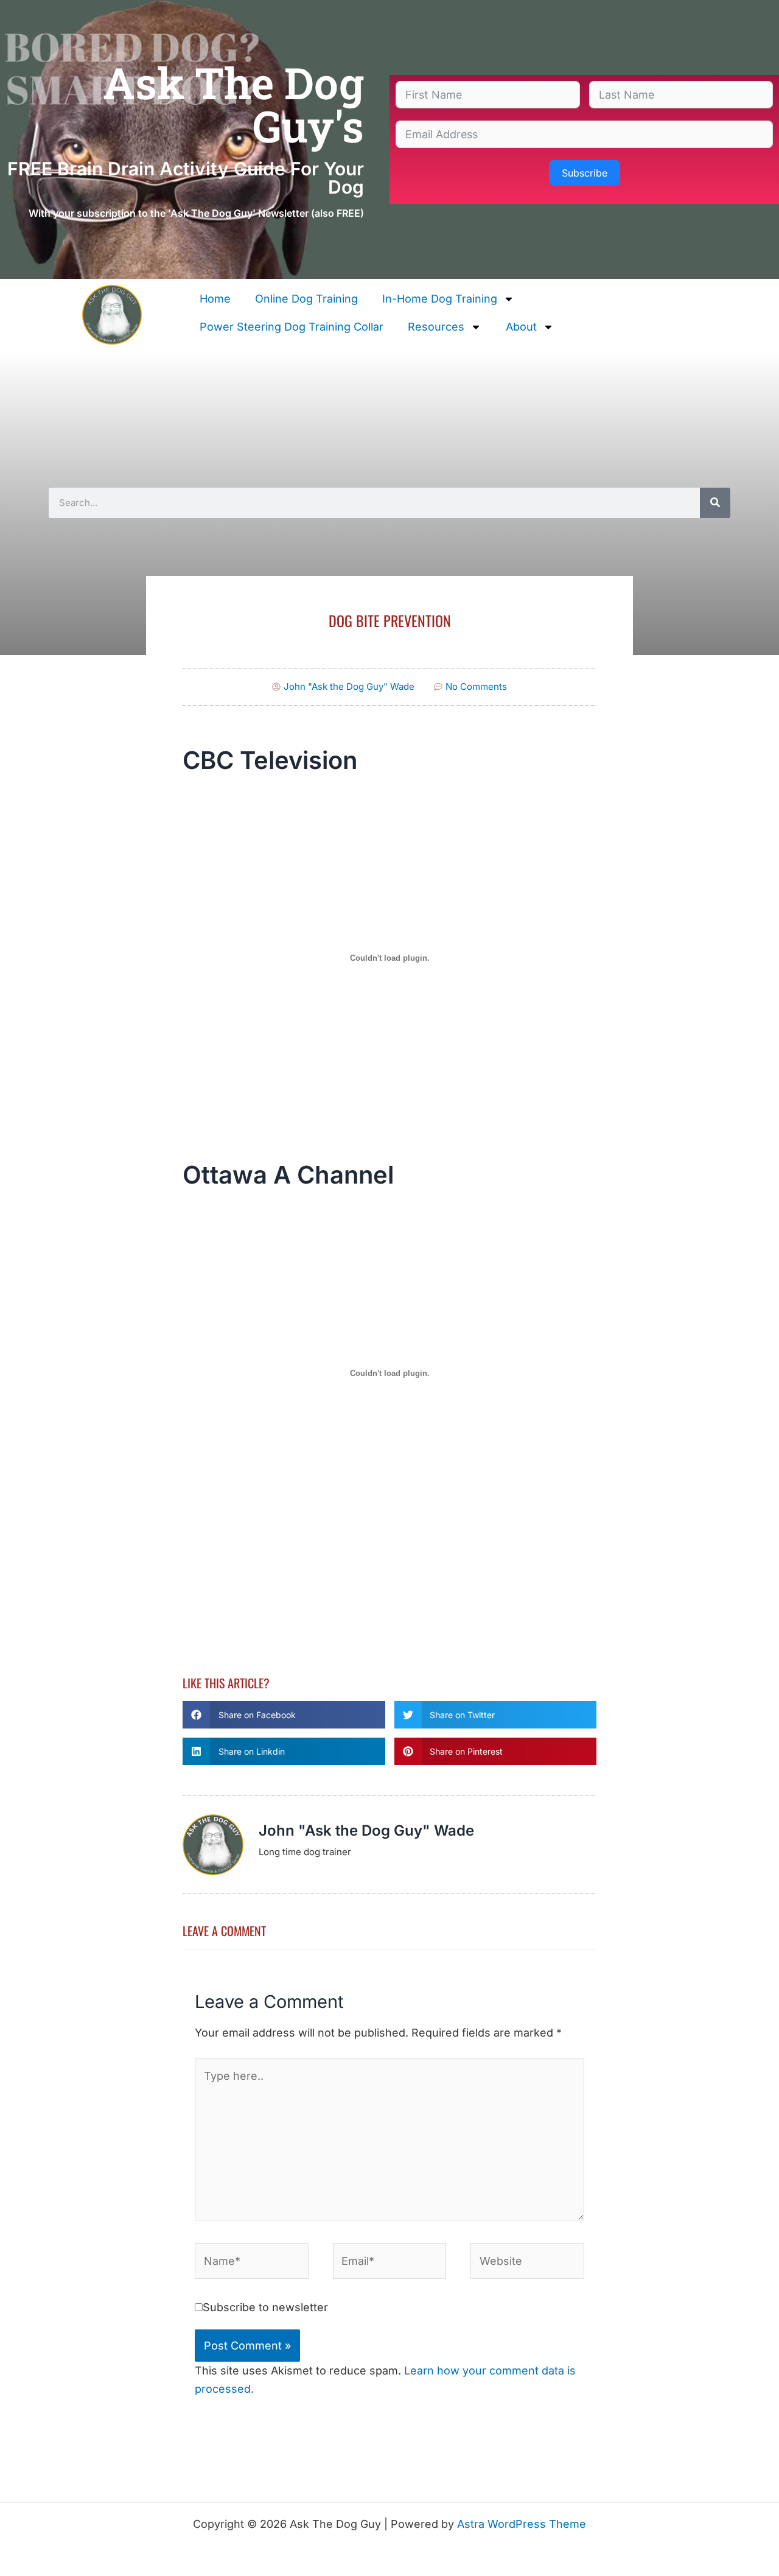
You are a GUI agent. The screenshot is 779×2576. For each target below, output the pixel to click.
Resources (436, 327)
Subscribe (585, 173)
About (521, 327)
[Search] (715, 503)
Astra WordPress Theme (522, 2524)
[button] (284, 1715)
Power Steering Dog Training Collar (292, 327)
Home (215, 299)
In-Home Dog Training (440, 299)
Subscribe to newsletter (265, 2307)
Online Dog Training (306, 299)
